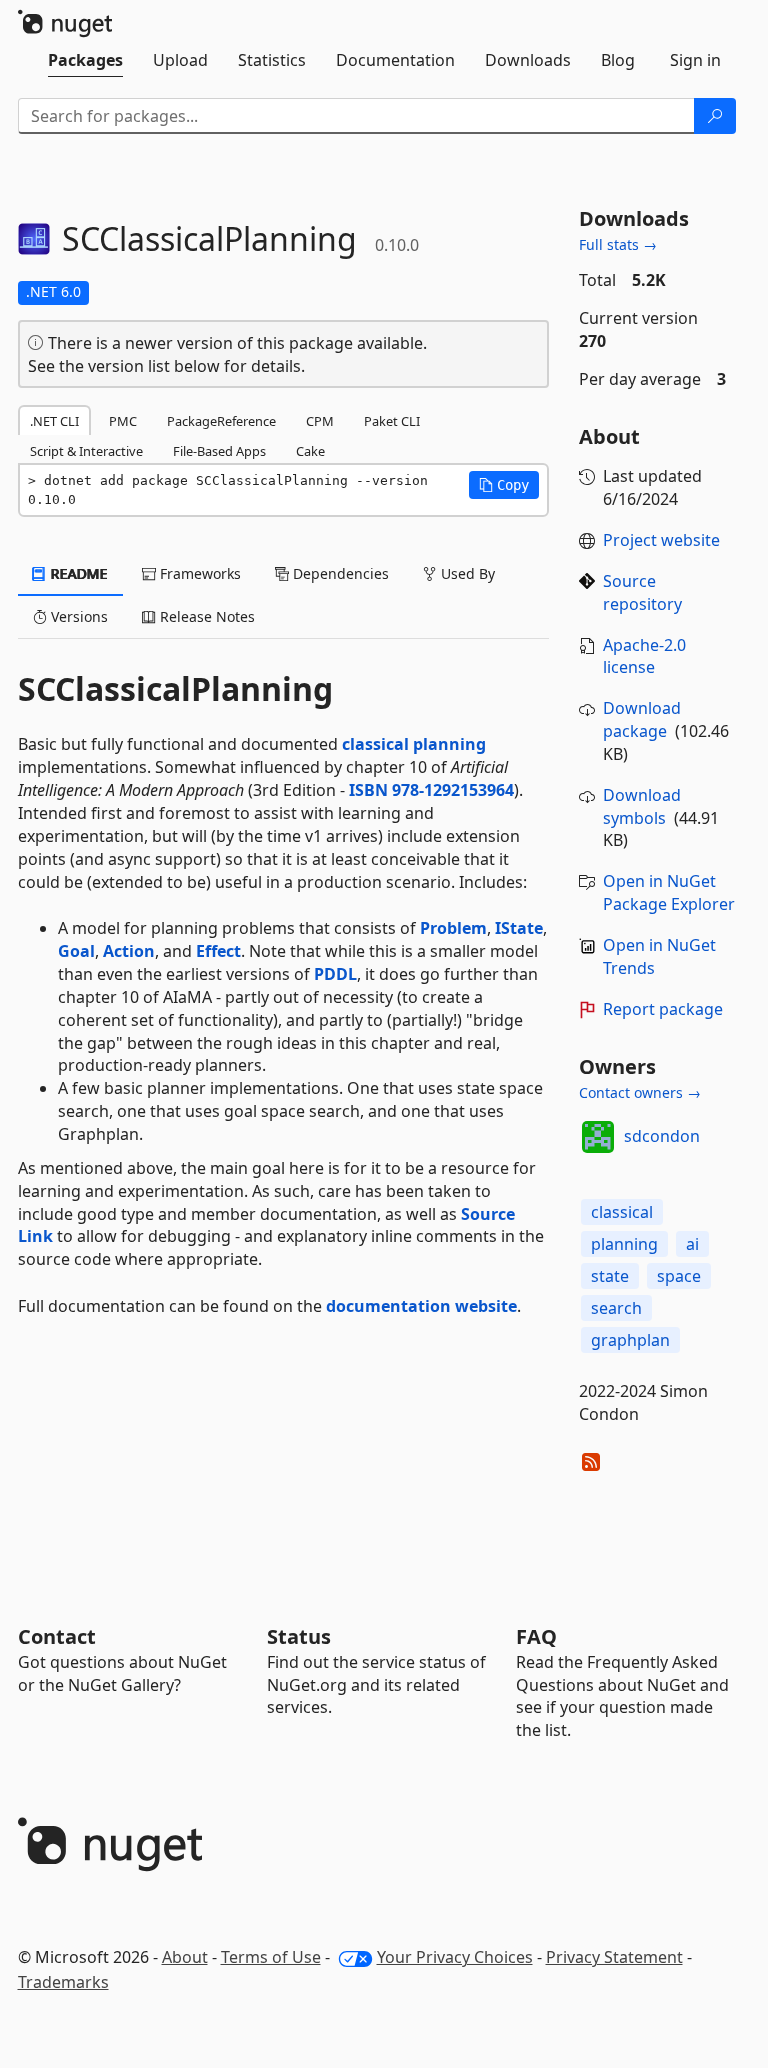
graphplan (630, 1340)
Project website (661, 540)
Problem (453, 928)
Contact (57, 1636)
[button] (504, 485)
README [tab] (77, 573)
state (610, 1276)
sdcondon (662, 1136)
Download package (642, 719)
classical (622, 1212)
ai (692, 1244)
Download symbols (642, 806)
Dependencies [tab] (339, 573)
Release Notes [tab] (205, 616)
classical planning (414, 744)
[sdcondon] (598, 1137)
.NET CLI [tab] (54, 421)
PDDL (335, 974)
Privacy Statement (614, 1957)
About (185, 1957)
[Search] (715, 116)
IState (519, 928)
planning (624, 1244)
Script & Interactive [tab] (86, 451)
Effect (218, 951)
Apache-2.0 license (644, 656)
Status (299, 1636)
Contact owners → (640, 1092)
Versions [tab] (77, 616)
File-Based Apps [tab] (219, 451)
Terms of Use (271, 1957)
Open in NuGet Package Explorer (669, 892)
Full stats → (618, 244)
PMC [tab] (123, 421)
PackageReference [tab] (221, 421)
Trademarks (63, 1982)
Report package (663, 1009)
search (616, 1308)
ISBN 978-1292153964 (431, 790)
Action (129, 951)
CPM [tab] (320, 421)
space (679, 1276)
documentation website (421, 1306)
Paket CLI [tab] (392, 421)
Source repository (642, 592)
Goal (76, 951)
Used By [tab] (466, 573)
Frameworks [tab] (198, 573)
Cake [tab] (310, 451)
